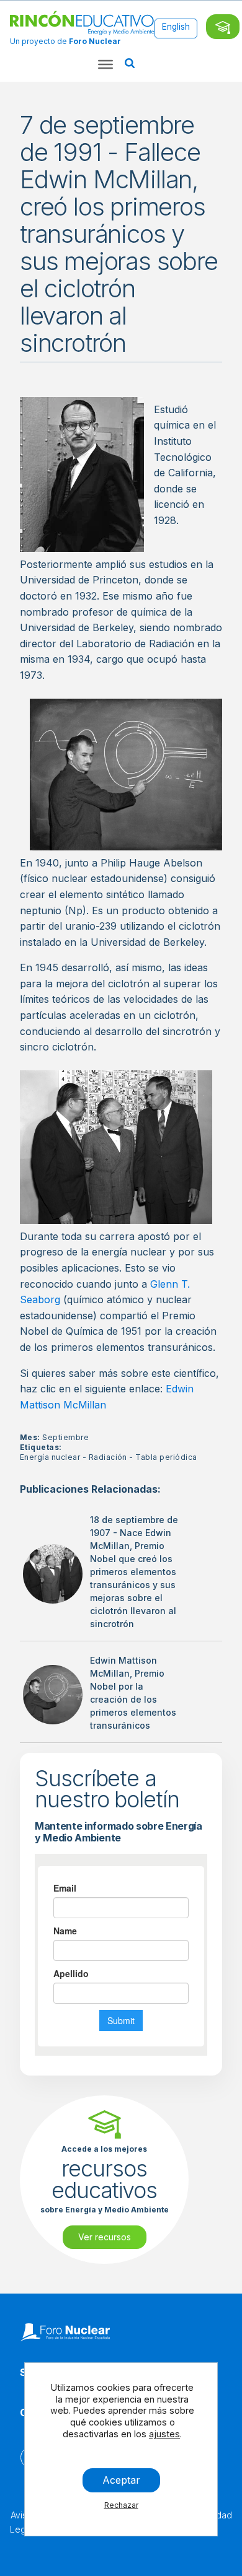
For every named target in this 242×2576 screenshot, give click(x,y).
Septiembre (65, 1437)
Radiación (108, 1457)
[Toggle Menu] (105, 64)
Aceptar (121, 2480)
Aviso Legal (21, 2522)
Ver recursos (105, 2237)
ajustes (164, 2434)
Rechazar (121, 2505)
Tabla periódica (166, 1457)
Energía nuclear (50, 1457)
